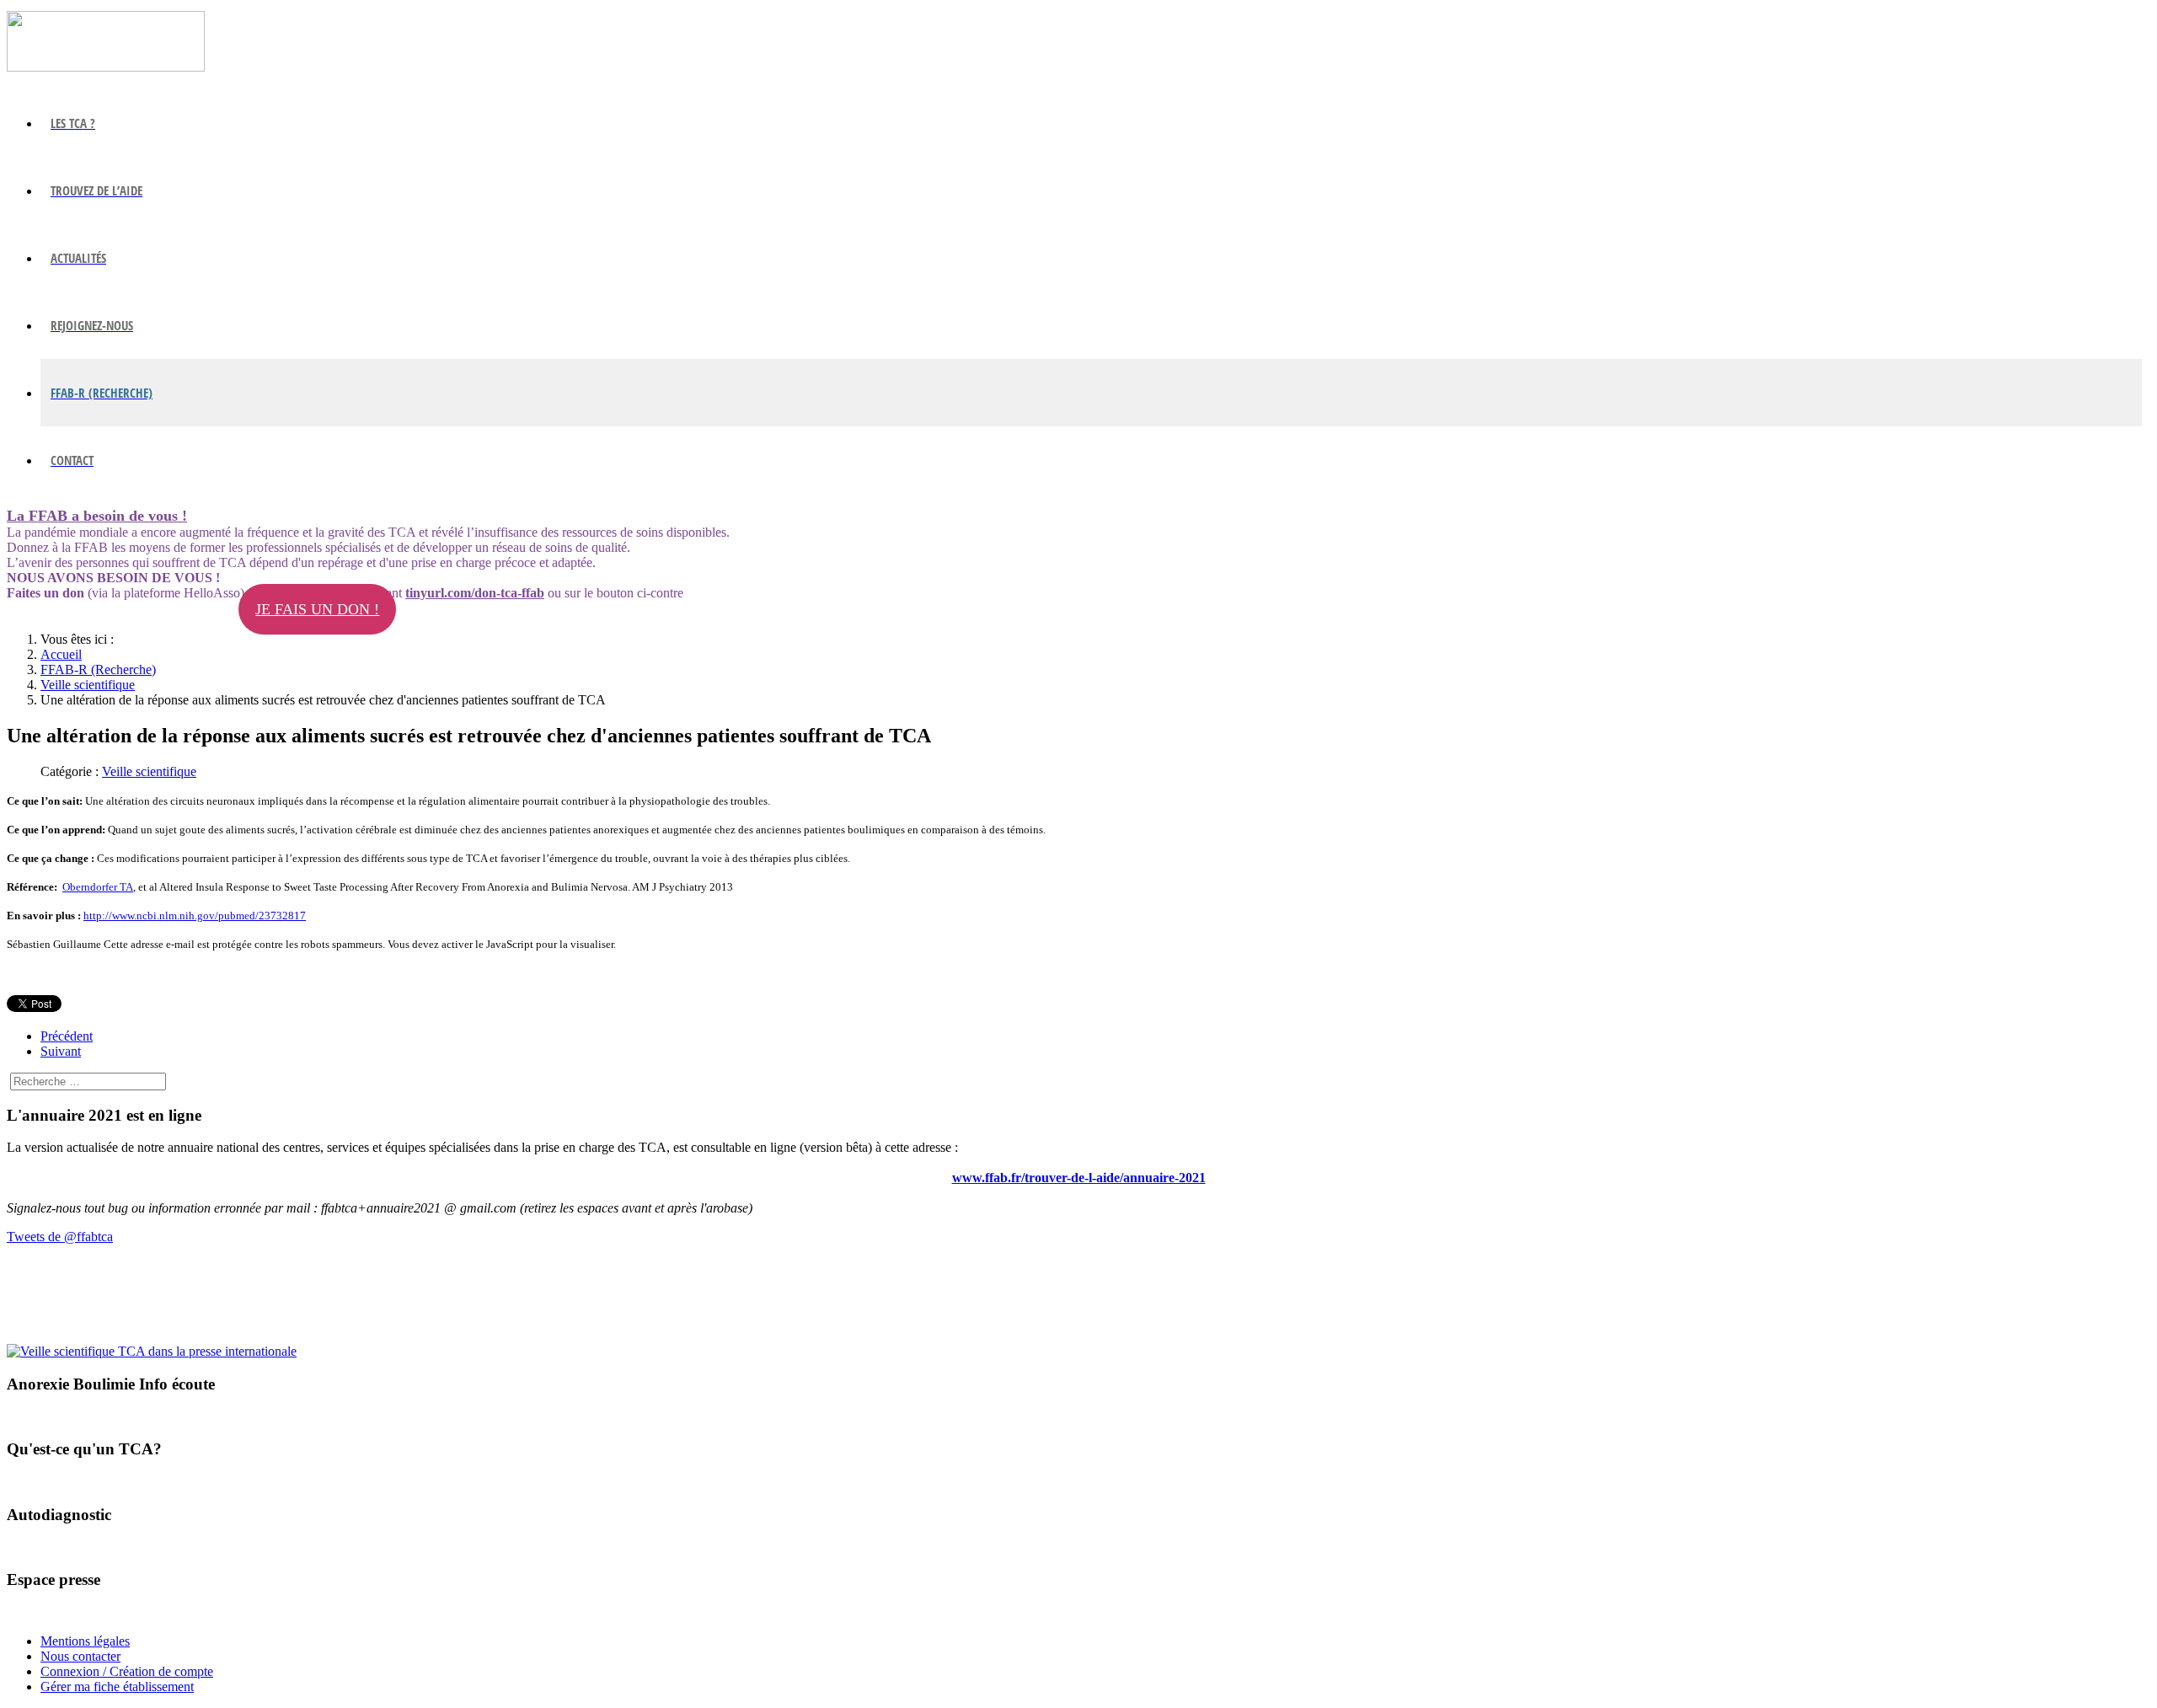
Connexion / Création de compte (127, 1671)
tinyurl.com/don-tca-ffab (475, 593)
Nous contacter (80, 1656)
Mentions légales (85, 1641)
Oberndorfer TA (98, 887)
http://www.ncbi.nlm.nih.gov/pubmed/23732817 (195, 916)
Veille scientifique (149, 771)
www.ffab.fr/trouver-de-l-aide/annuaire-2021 (1079, 1178)
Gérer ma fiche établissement (117, 1687)
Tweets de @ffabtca (60, 1237)
